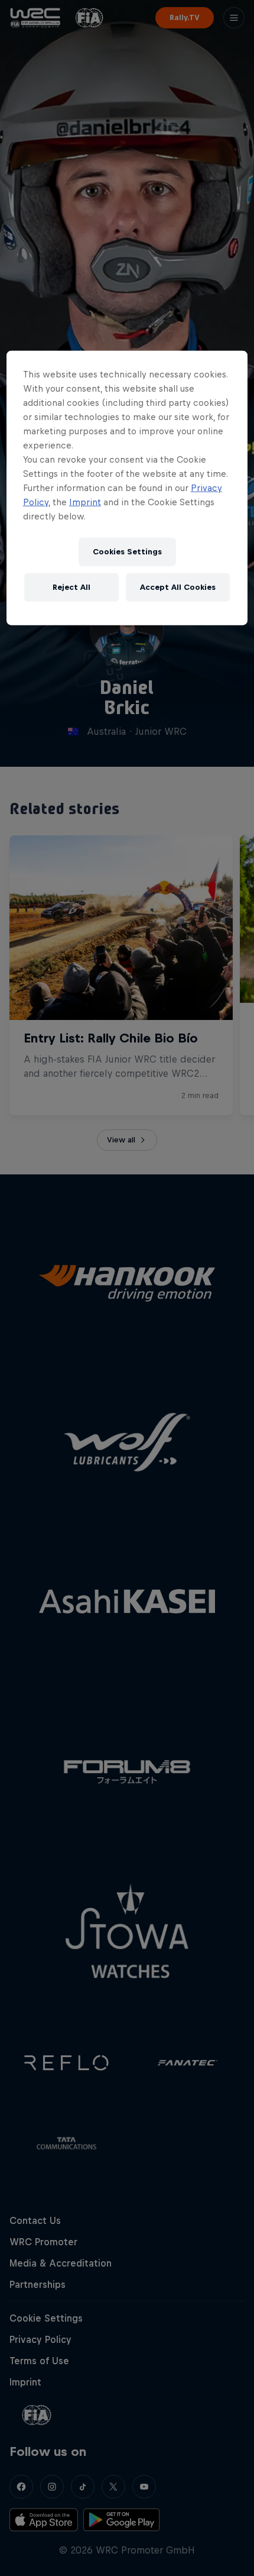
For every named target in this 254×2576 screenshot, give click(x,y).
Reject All (71, 587)
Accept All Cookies (178, 587)
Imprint (85, 502)
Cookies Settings (127, 552)
